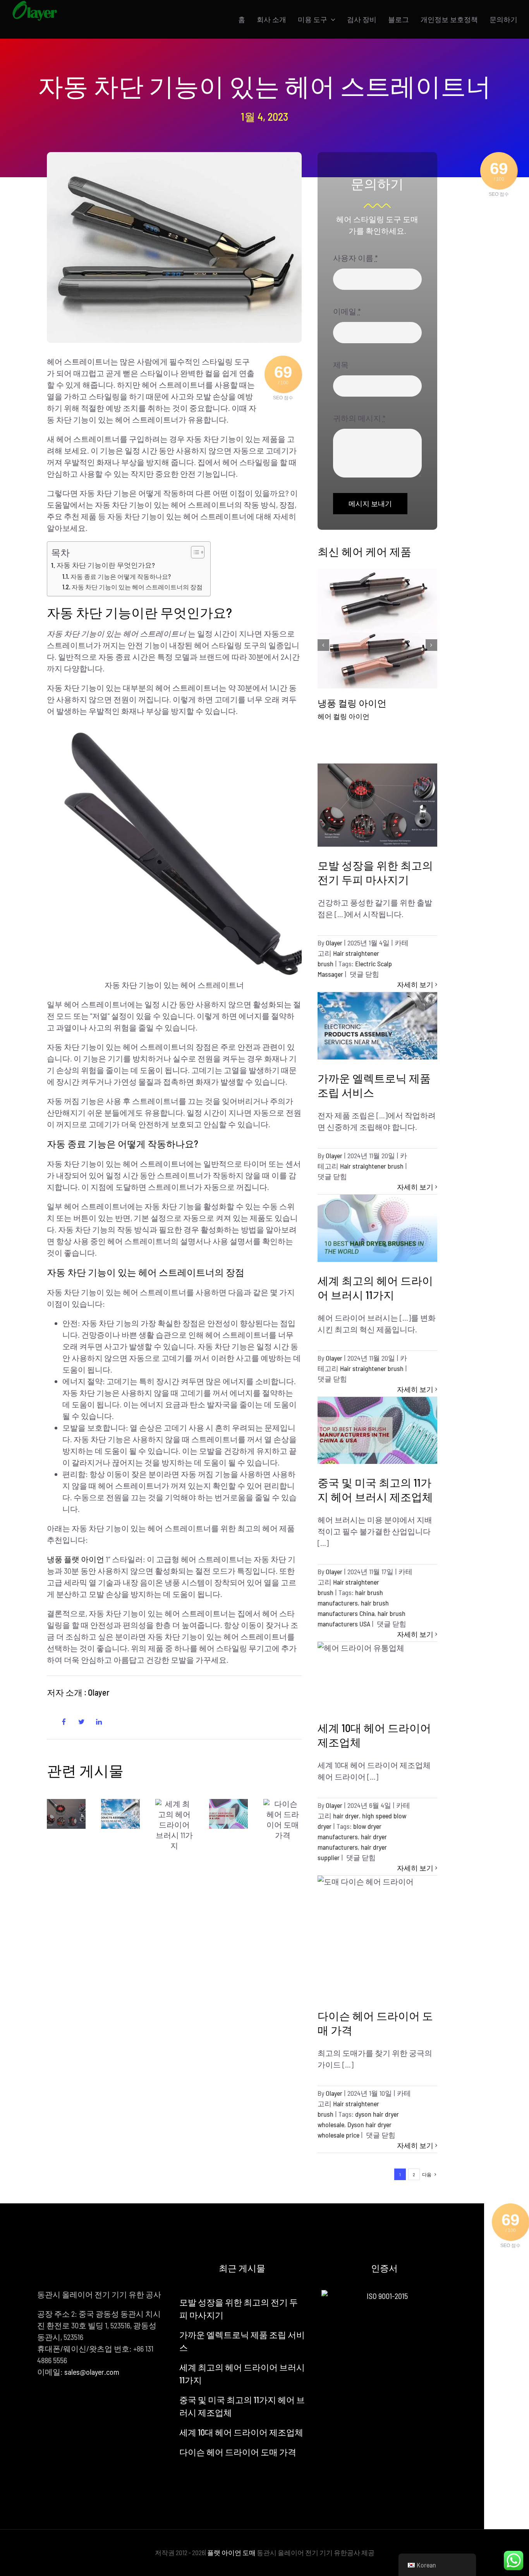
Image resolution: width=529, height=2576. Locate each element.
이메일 (347, 311)
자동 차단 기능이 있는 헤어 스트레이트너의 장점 (137, 587)
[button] (323, 645)
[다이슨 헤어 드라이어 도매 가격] (283, 1820)
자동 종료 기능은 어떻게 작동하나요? (121, 576)
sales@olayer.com (92, 2372)
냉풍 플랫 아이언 (76, 1559)
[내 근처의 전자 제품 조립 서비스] (120, 1814)
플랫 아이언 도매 (231, 2552)
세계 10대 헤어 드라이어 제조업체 (241, 2432)
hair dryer (346, 1816)
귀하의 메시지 (359, 418)
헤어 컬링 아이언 (344, 716)
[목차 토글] (194, 552)
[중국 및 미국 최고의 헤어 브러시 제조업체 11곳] (228, 1814)
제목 (341, 365)
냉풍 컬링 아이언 (352, 703)
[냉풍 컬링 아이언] (377, 629)
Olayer (334, 943)
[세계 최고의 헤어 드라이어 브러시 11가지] (175, 1825)
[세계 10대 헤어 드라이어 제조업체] (377, 1676)
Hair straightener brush (372, 1166)
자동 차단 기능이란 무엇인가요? (106, 565)
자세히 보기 (415, 984)
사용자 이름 (356, 258)
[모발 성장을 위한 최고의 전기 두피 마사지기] (66, 1814)
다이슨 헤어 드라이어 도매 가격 (238, 2452)
